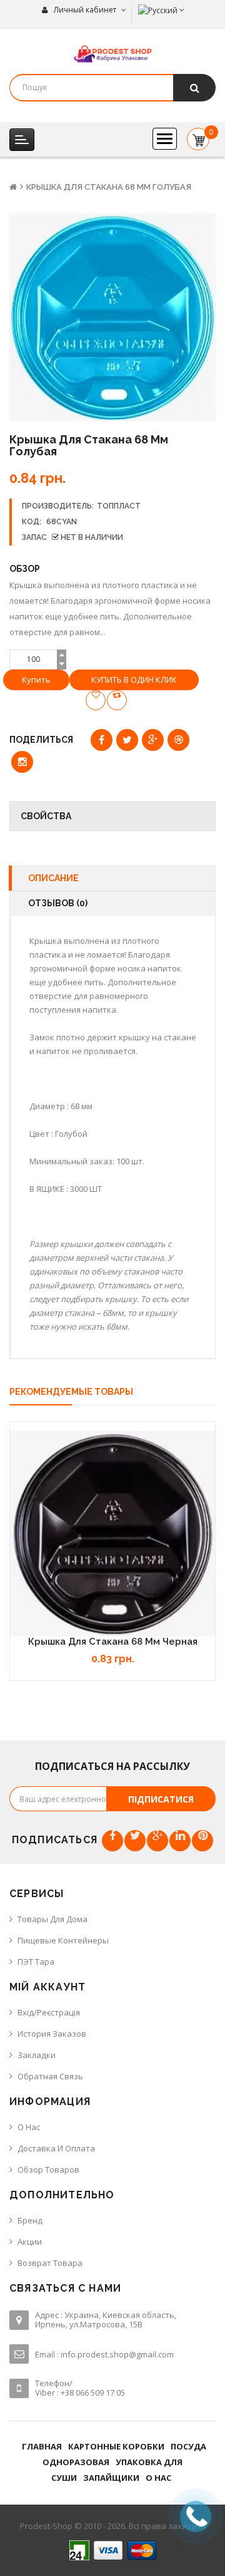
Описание (53, 878)
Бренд (30, 2220)
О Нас (29, 2127)
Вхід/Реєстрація (49, 2012)
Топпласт (119, 506)
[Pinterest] (202, 1841)
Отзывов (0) (58, 903)
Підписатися (161, 1799)
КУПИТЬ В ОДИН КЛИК (134, 680)
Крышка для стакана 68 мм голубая (109, 187)
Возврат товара (50, 2263)
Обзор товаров (48, 2170)
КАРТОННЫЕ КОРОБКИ (116, 2446)
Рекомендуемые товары (71, 1392)
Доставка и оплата (56, 2148)
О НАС (158, 2478)
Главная (42, 2446)
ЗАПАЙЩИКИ (111, 2478)
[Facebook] (112, 1841)
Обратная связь (50, 2076)
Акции (30, 2242)
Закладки (37, 2055)
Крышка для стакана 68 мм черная (113, 1642)
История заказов (52, 2034)
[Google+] (157, 1841)
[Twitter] (135, 1841)
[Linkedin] (180, 1841)
